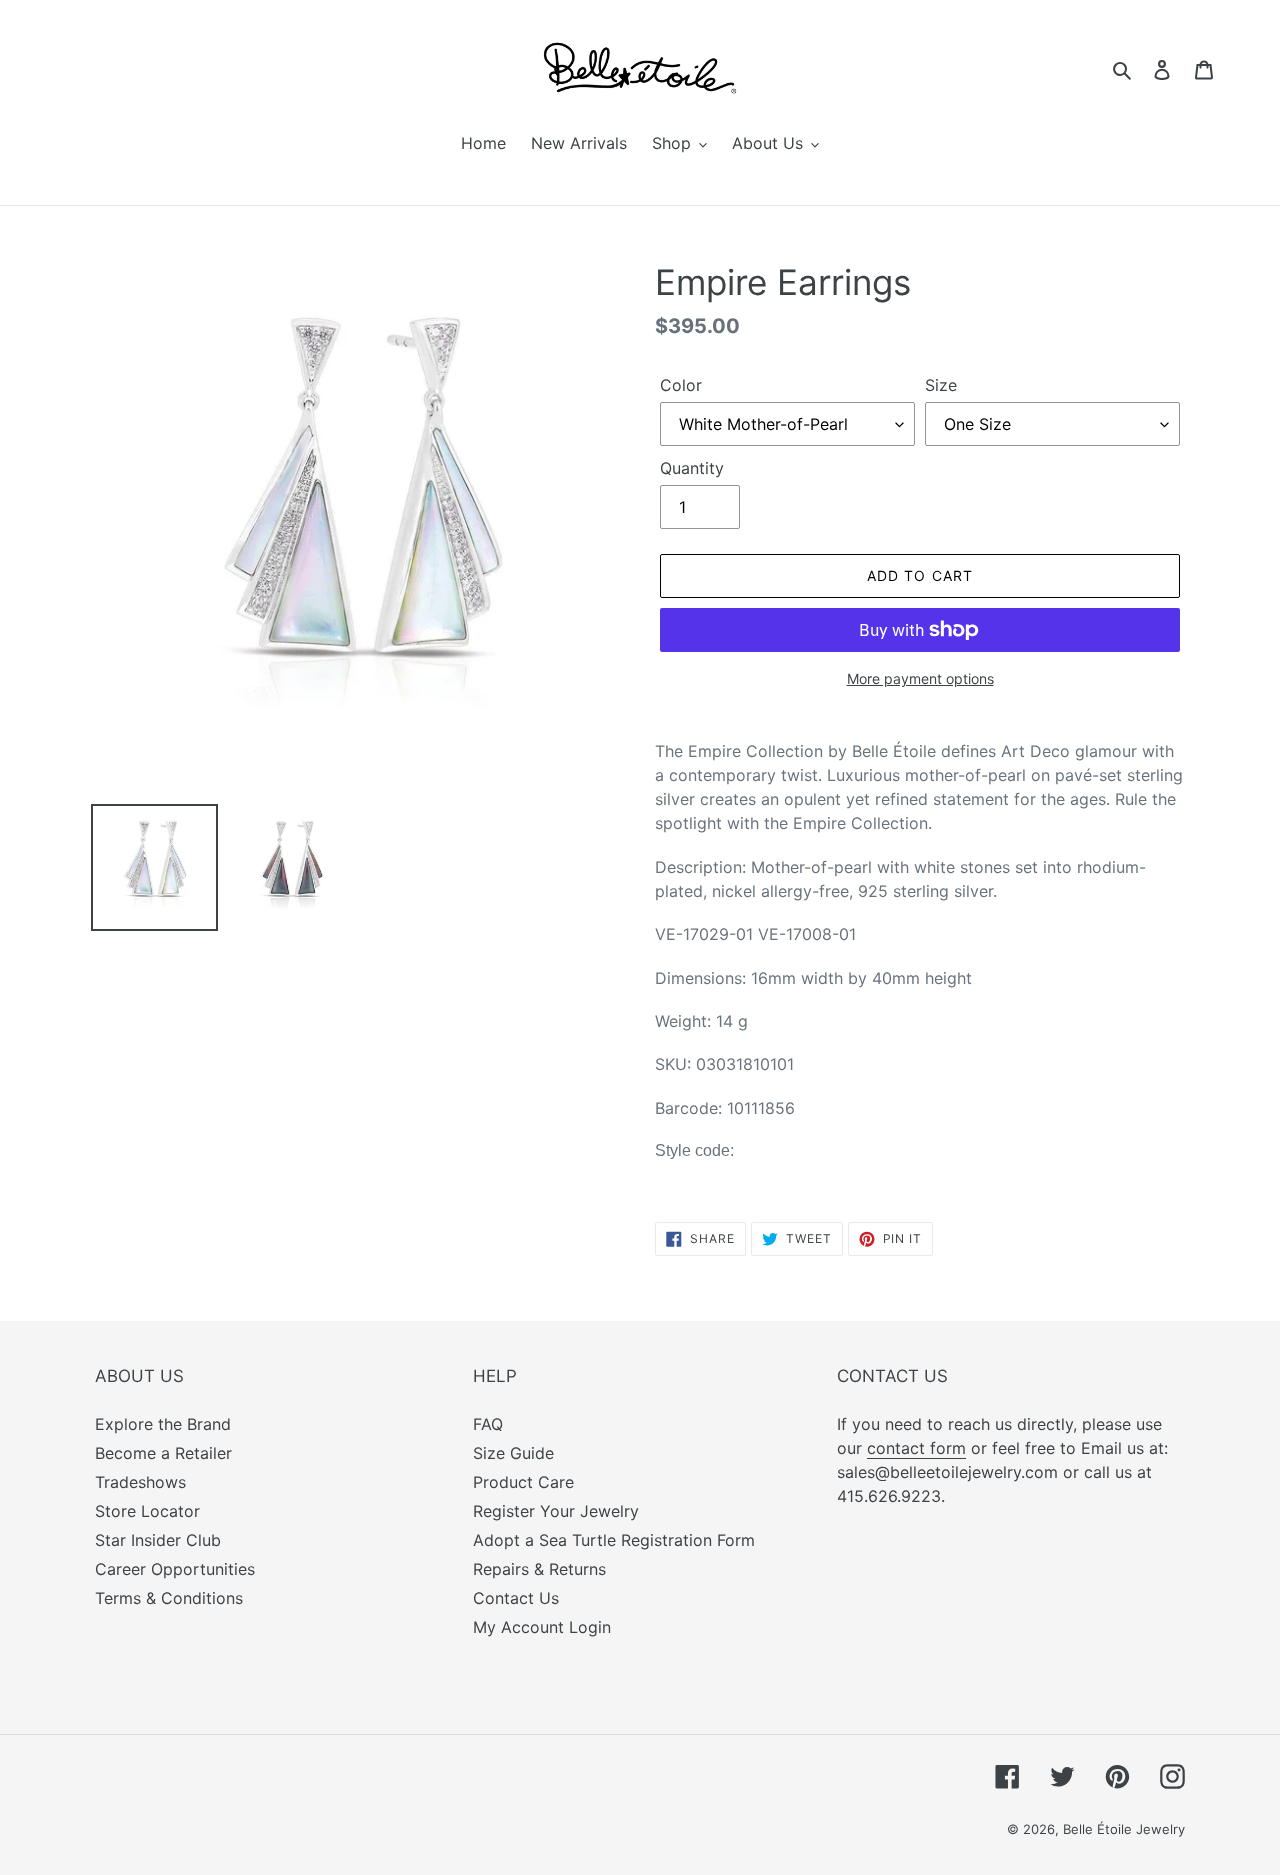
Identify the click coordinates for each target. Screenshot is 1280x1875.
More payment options (920, 678)
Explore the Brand (163, 1424)
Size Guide (513, 1453)
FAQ (488, 1424)
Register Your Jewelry (556, 1511)
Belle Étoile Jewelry (1124, 1829)
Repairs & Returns (539, 1569)
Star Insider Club (158, 1540)
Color (681, 385)
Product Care (523, 1482)
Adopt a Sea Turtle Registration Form (614, 1540)
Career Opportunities (175, 1569)
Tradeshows (140, 1482)
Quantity (692, 468)
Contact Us (516, 1598)
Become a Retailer (163, 1453)
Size (941, 385)
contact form (916, 1448)
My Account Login (542, 1627)
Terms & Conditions (169, 1598)
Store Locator (147, 1511)
